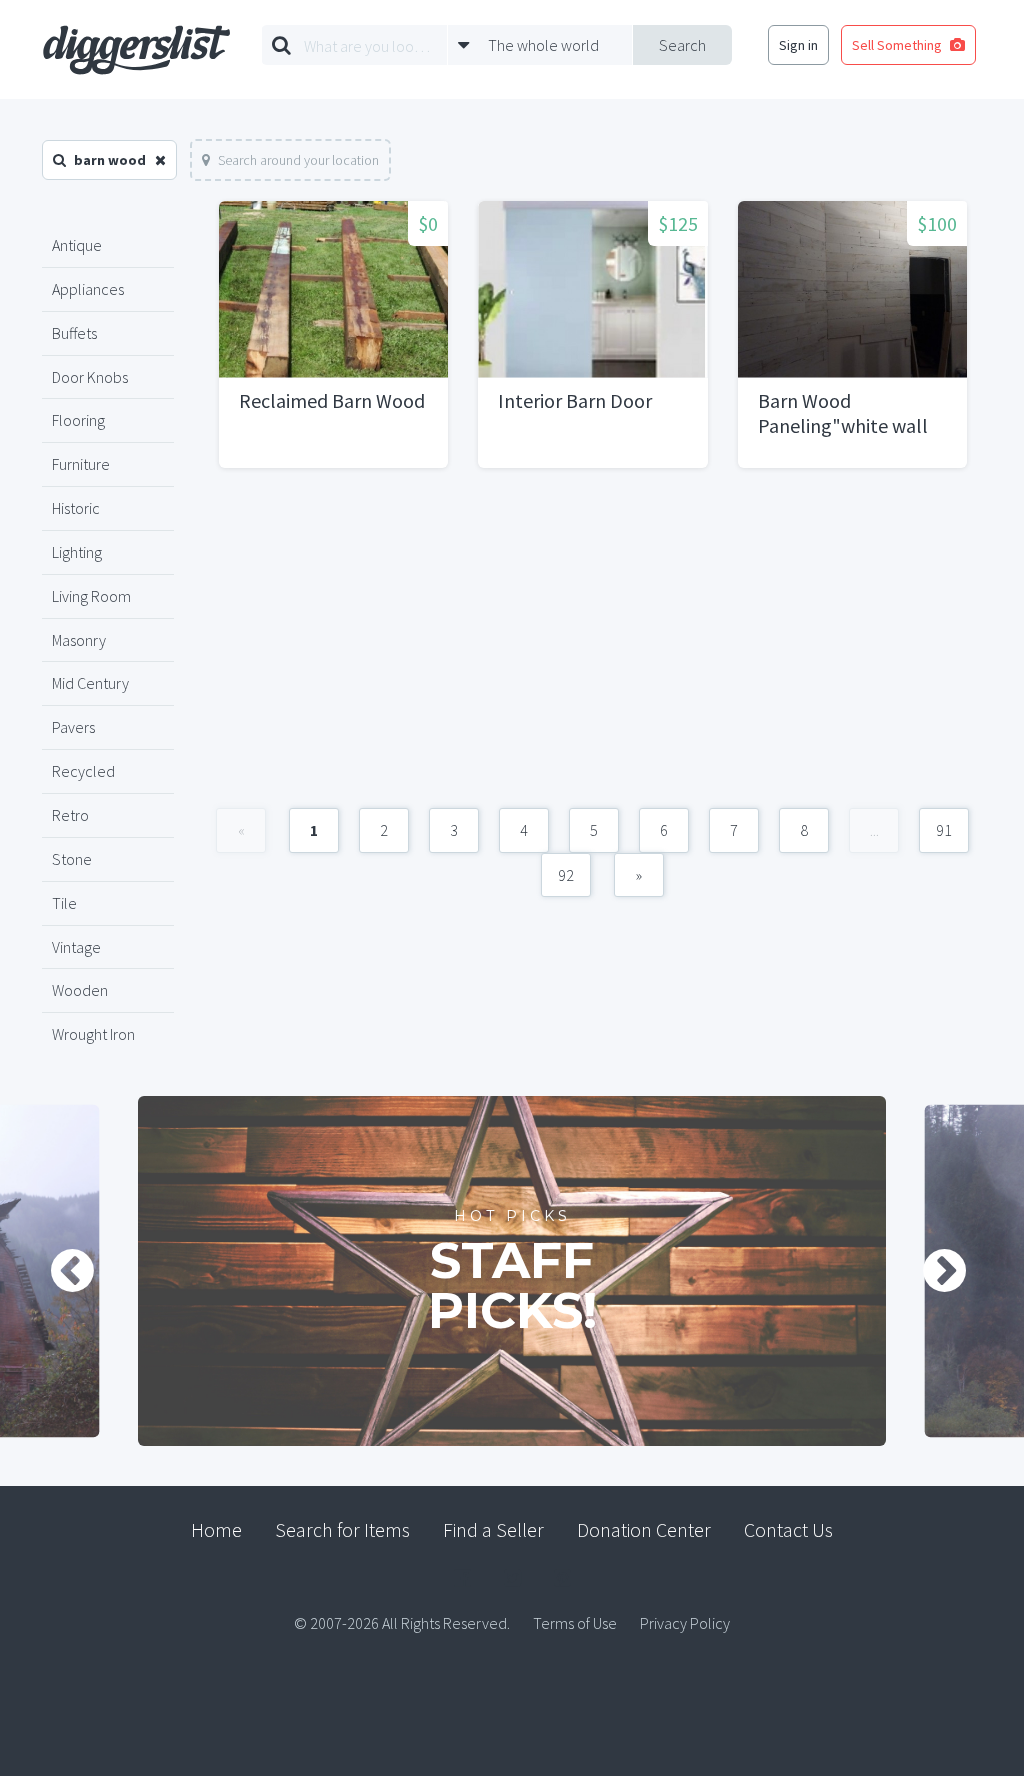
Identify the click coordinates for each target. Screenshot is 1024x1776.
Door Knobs (90, 377)
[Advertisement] (593, 648)
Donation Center (644, 1529)
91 (944, 830)
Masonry (79, 640)
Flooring (78, 420)
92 (566, 875)
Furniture (81, 464)
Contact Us (788, 1529)
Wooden (80, 990)
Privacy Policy (685, 1623)
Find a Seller (493, 1529)
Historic (76, 508)
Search (682, 45)
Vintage (76, 947)
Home (216, 1529)
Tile (64, 903)
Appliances (88, 289)
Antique (77, 245)
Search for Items (342, 1529)
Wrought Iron (93, 1034)
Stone (72, 859)
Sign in (798, 45)
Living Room (91, 596)
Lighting (77, 552)
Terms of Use (575, 1623)
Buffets (74, 333)
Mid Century (90, 683)
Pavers (73, 727)
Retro (70, 815)
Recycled (83, 771)
